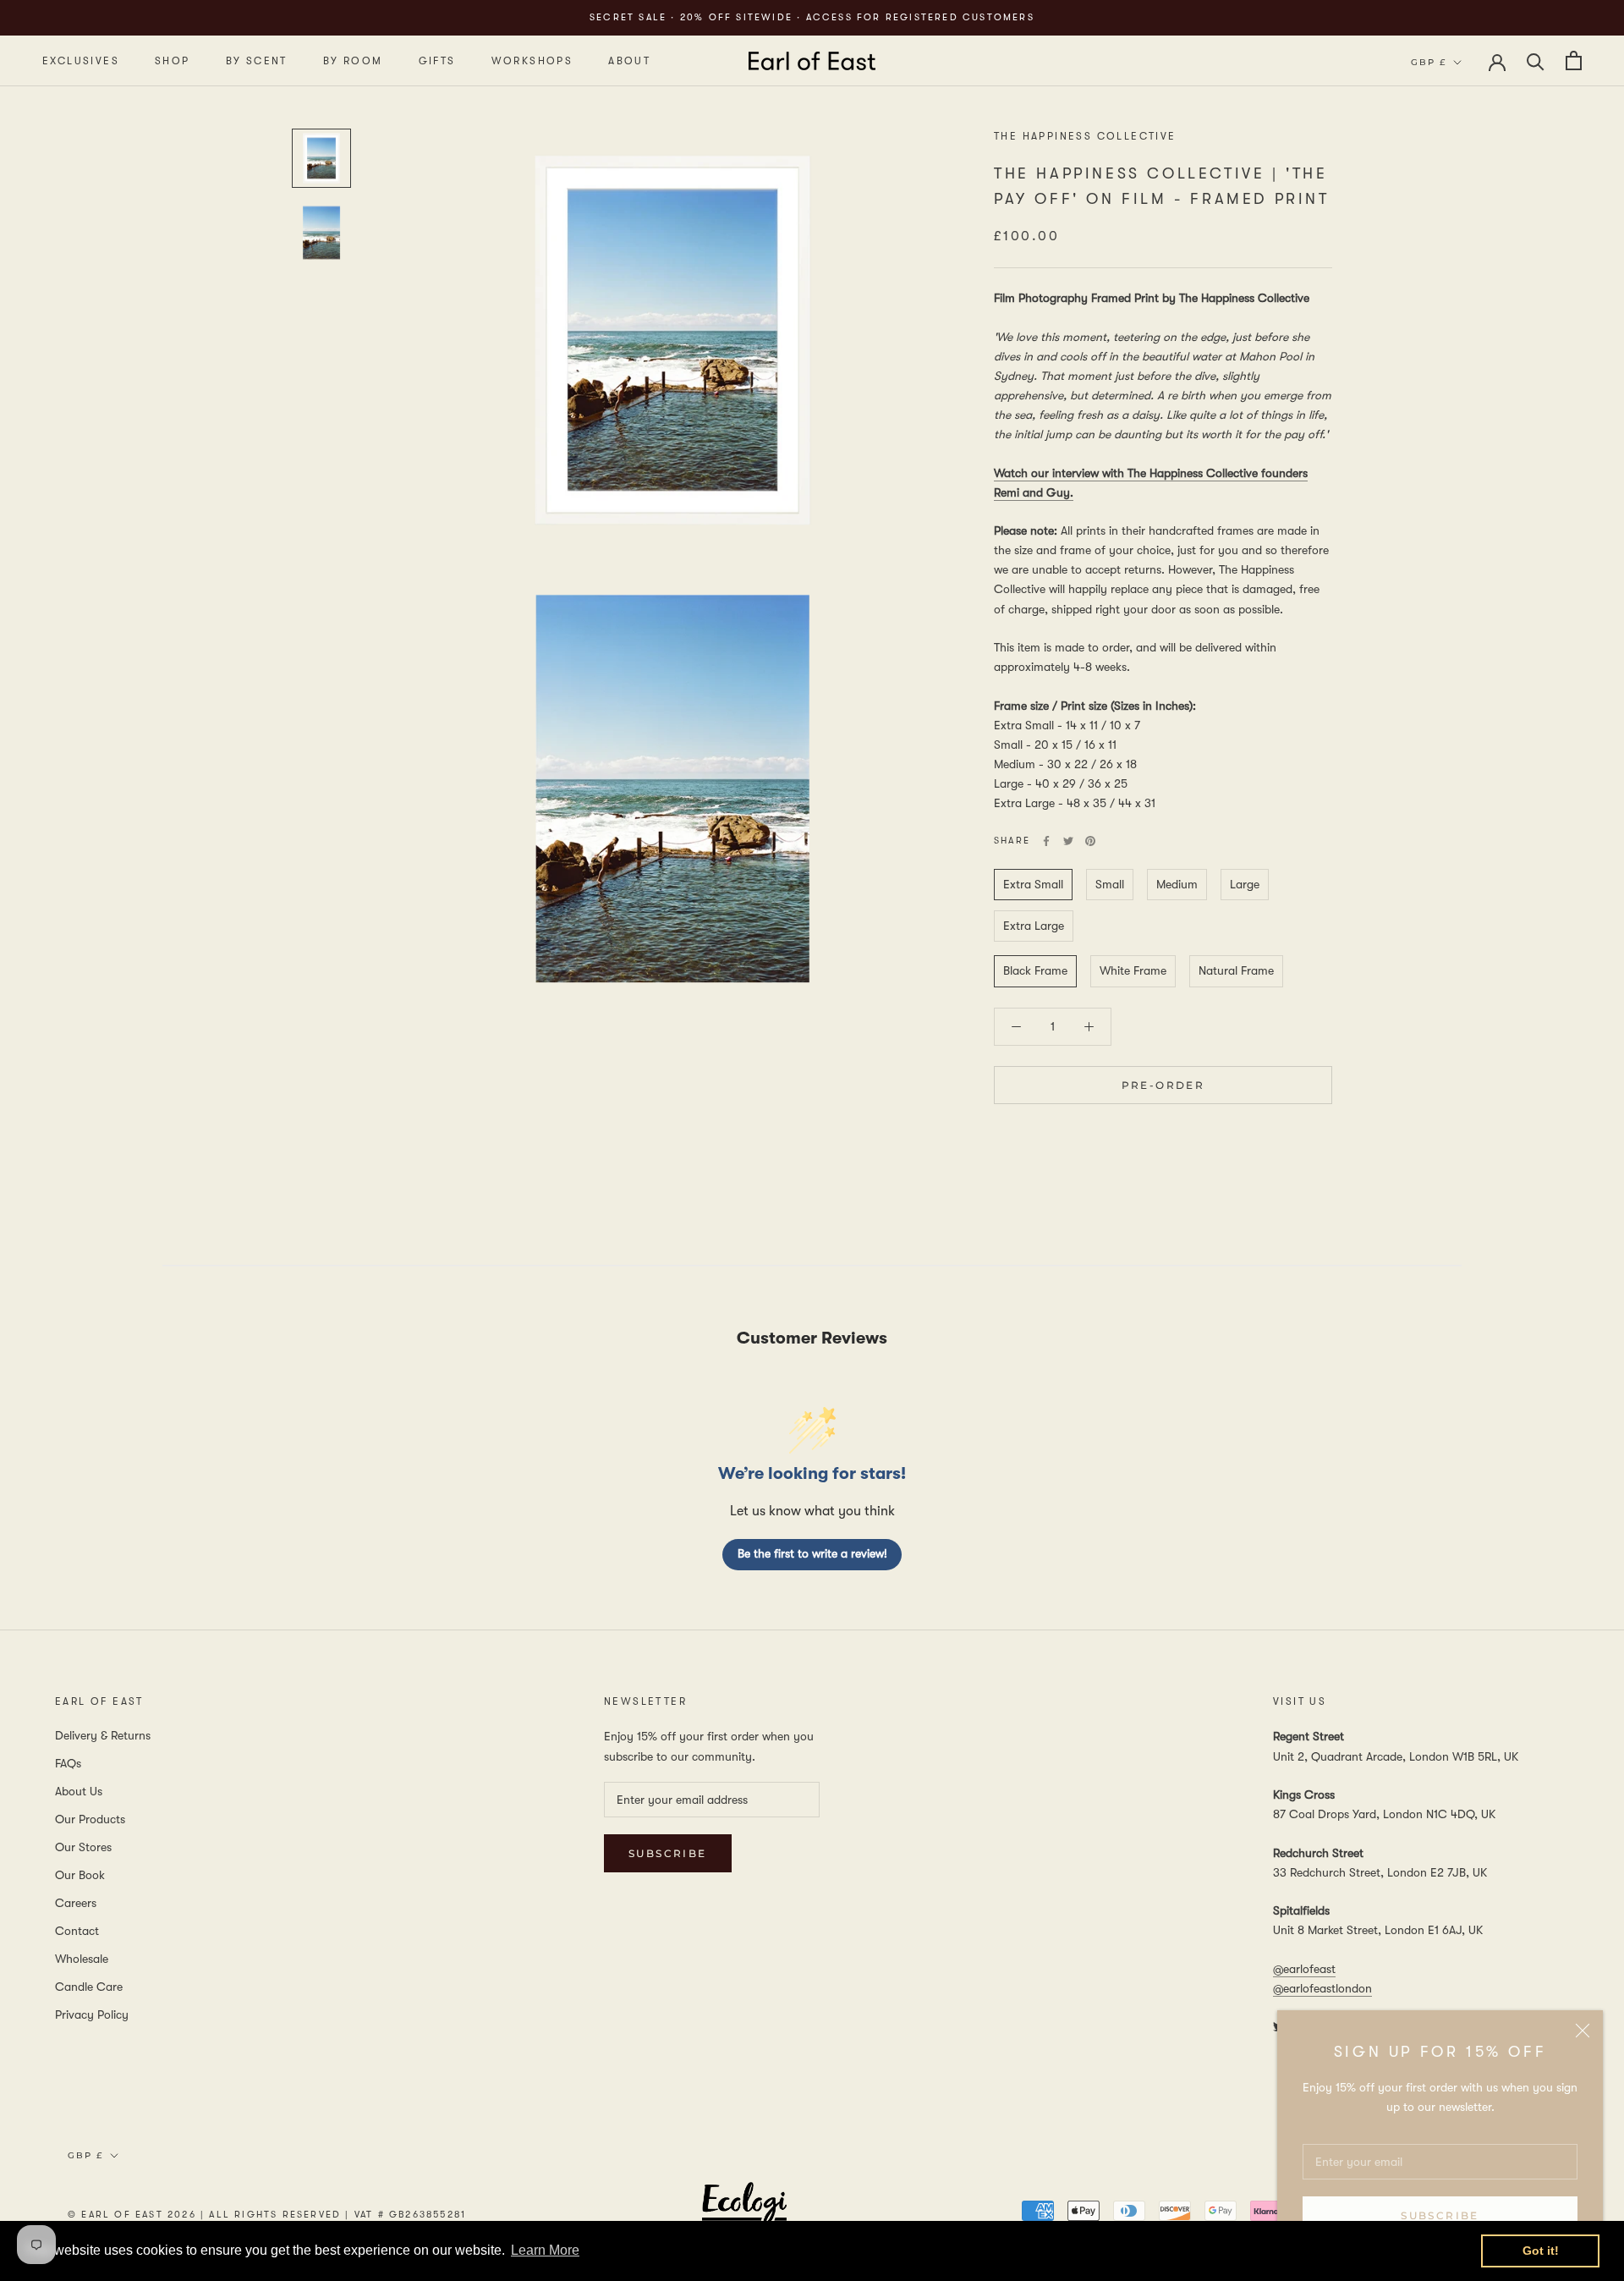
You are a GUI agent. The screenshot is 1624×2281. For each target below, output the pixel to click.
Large (1245, 884)
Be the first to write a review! (812, 1553)
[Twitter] (1068, 841)
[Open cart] (1574, 60)
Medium (1177, 884)
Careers (76, 1903)
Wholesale (82, 1959)
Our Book (80, 1875)
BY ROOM (353, 61)
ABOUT (629, 61)
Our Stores (83, 1847)
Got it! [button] (1541, 2251)
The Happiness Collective (1085, 136)
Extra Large (1034, 926)
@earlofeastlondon (1322, 1988)
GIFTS (437, 61)
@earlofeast (1304, 1969)
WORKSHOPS (532, 61)
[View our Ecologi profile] (744, 2214)
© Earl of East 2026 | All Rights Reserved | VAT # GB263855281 (267, 2215)
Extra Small (1033, 884)
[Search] (1536, 60)
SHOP (173, 61)
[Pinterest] (1090, 841)
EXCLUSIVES (81, 61)
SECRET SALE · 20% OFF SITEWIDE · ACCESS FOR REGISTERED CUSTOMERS (812, 17)
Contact (77, 1931)
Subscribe (1440, 2215)
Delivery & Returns (103, 1735)
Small (1110, 884)
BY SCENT (257, 61)
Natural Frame (1236, 971)
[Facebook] (1046, 841)
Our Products (90, 1819)
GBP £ (1429, 62)
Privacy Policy (92, 2014)
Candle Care (89, 1987)
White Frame (1133, 971)
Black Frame (1035, 971)
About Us (79, 1791)
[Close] (1583, 2031)
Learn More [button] (545, 2250)
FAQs (68, 1763)
